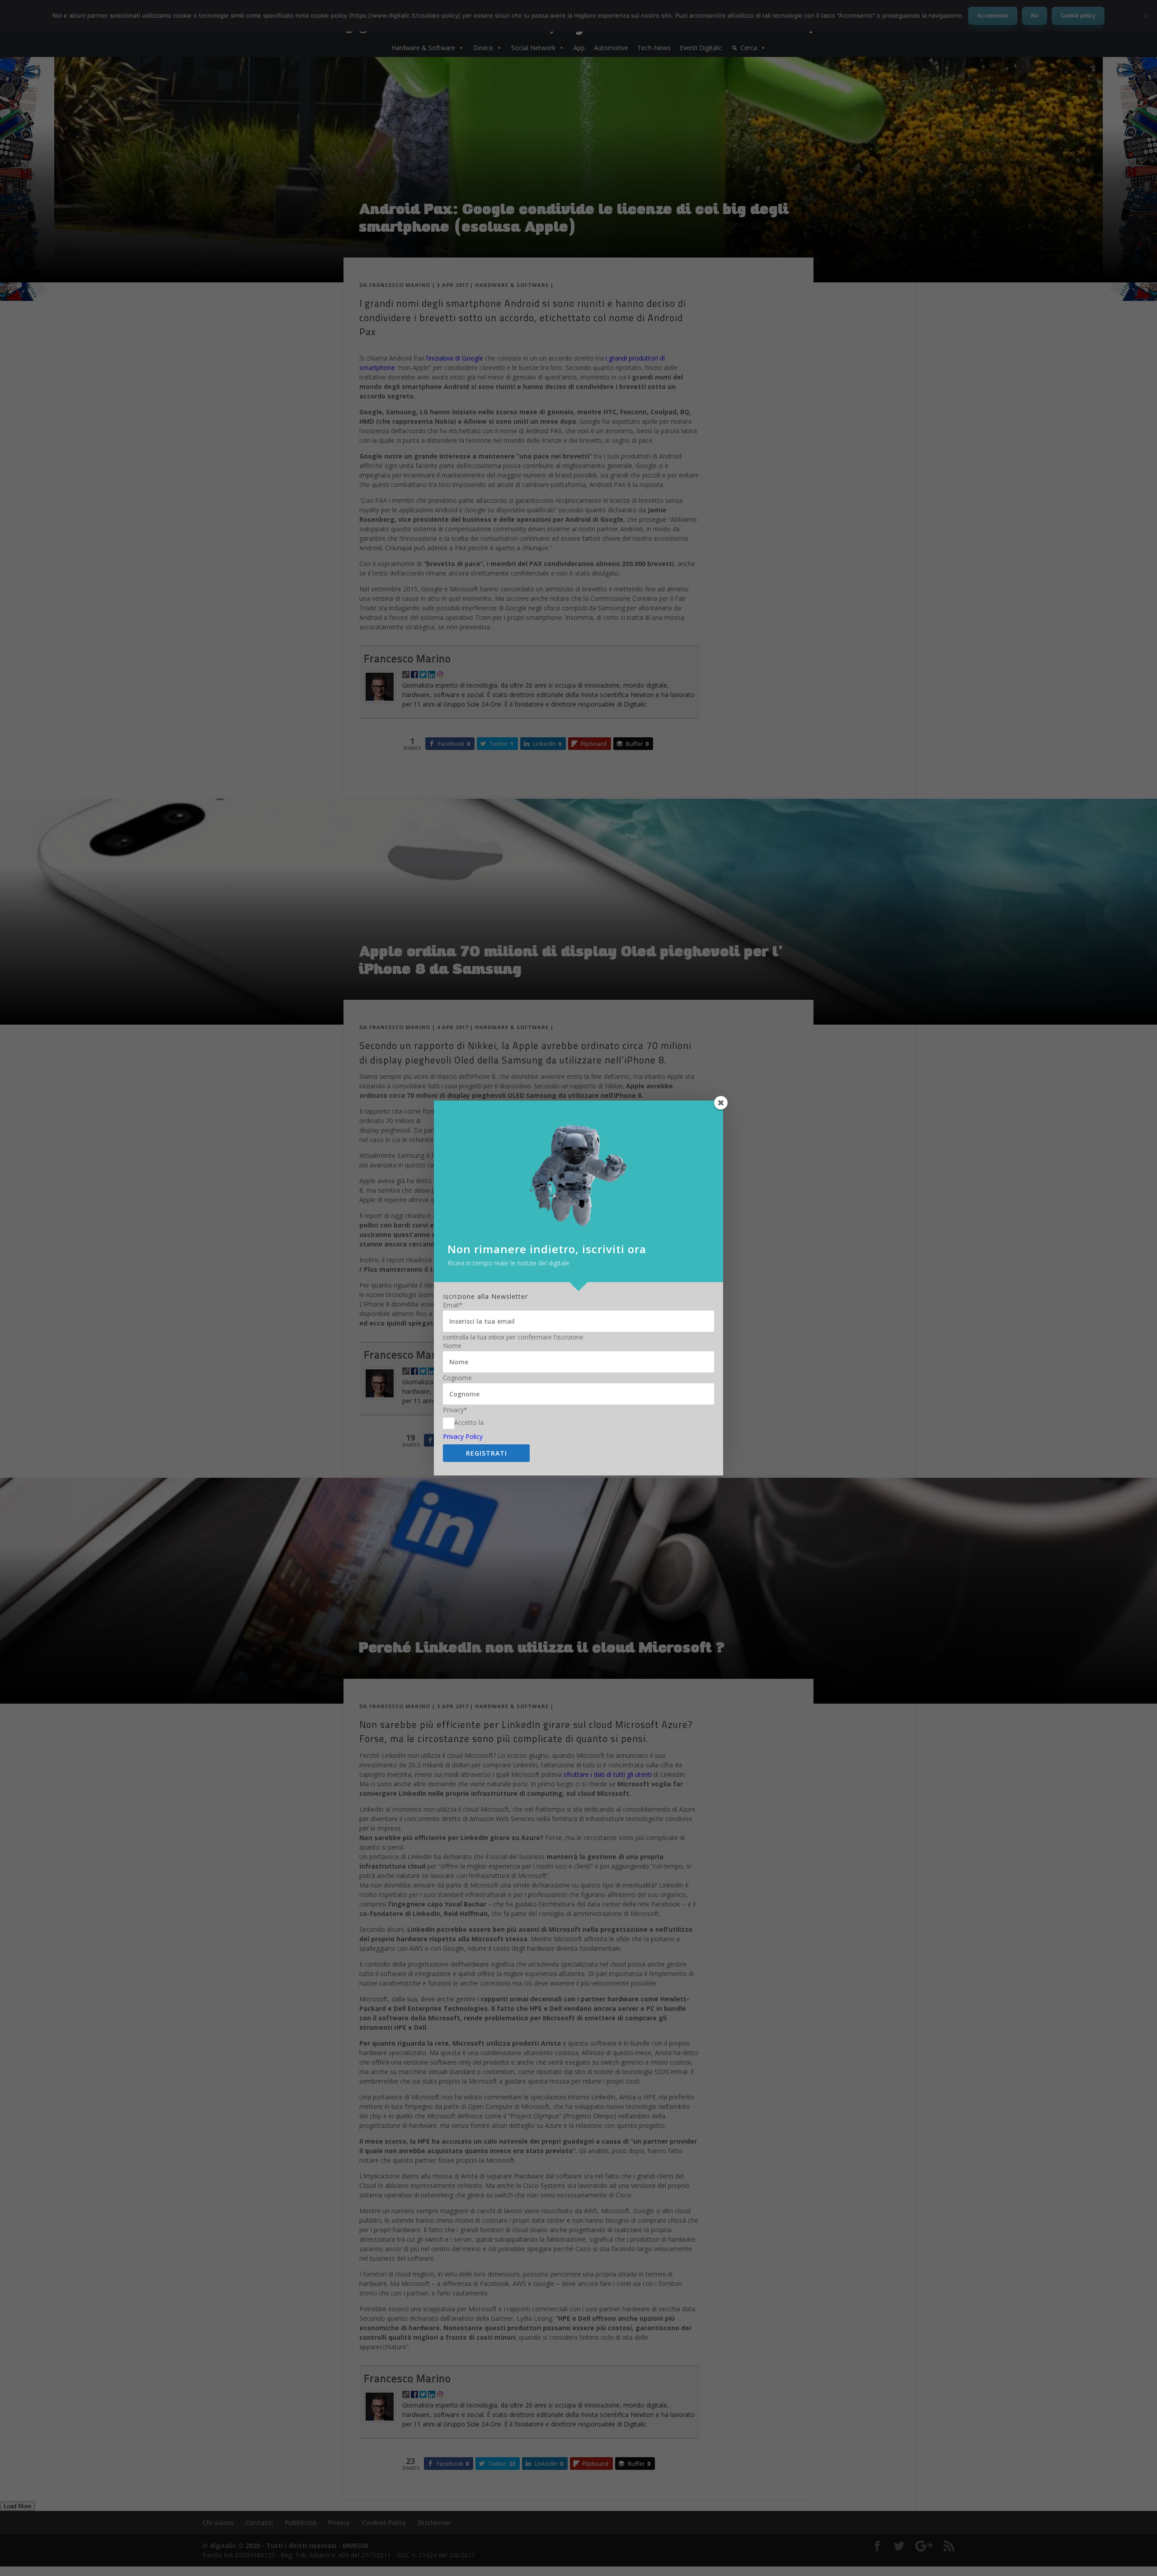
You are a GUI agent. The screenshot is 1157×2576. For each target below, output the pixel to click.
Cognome (457, 1378)
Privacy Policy (463, 1436)
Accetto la (469, 1422)
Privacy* (455, 1410)
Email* (453, 1305)
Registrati (487, 1453)
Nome (452, 1346)
